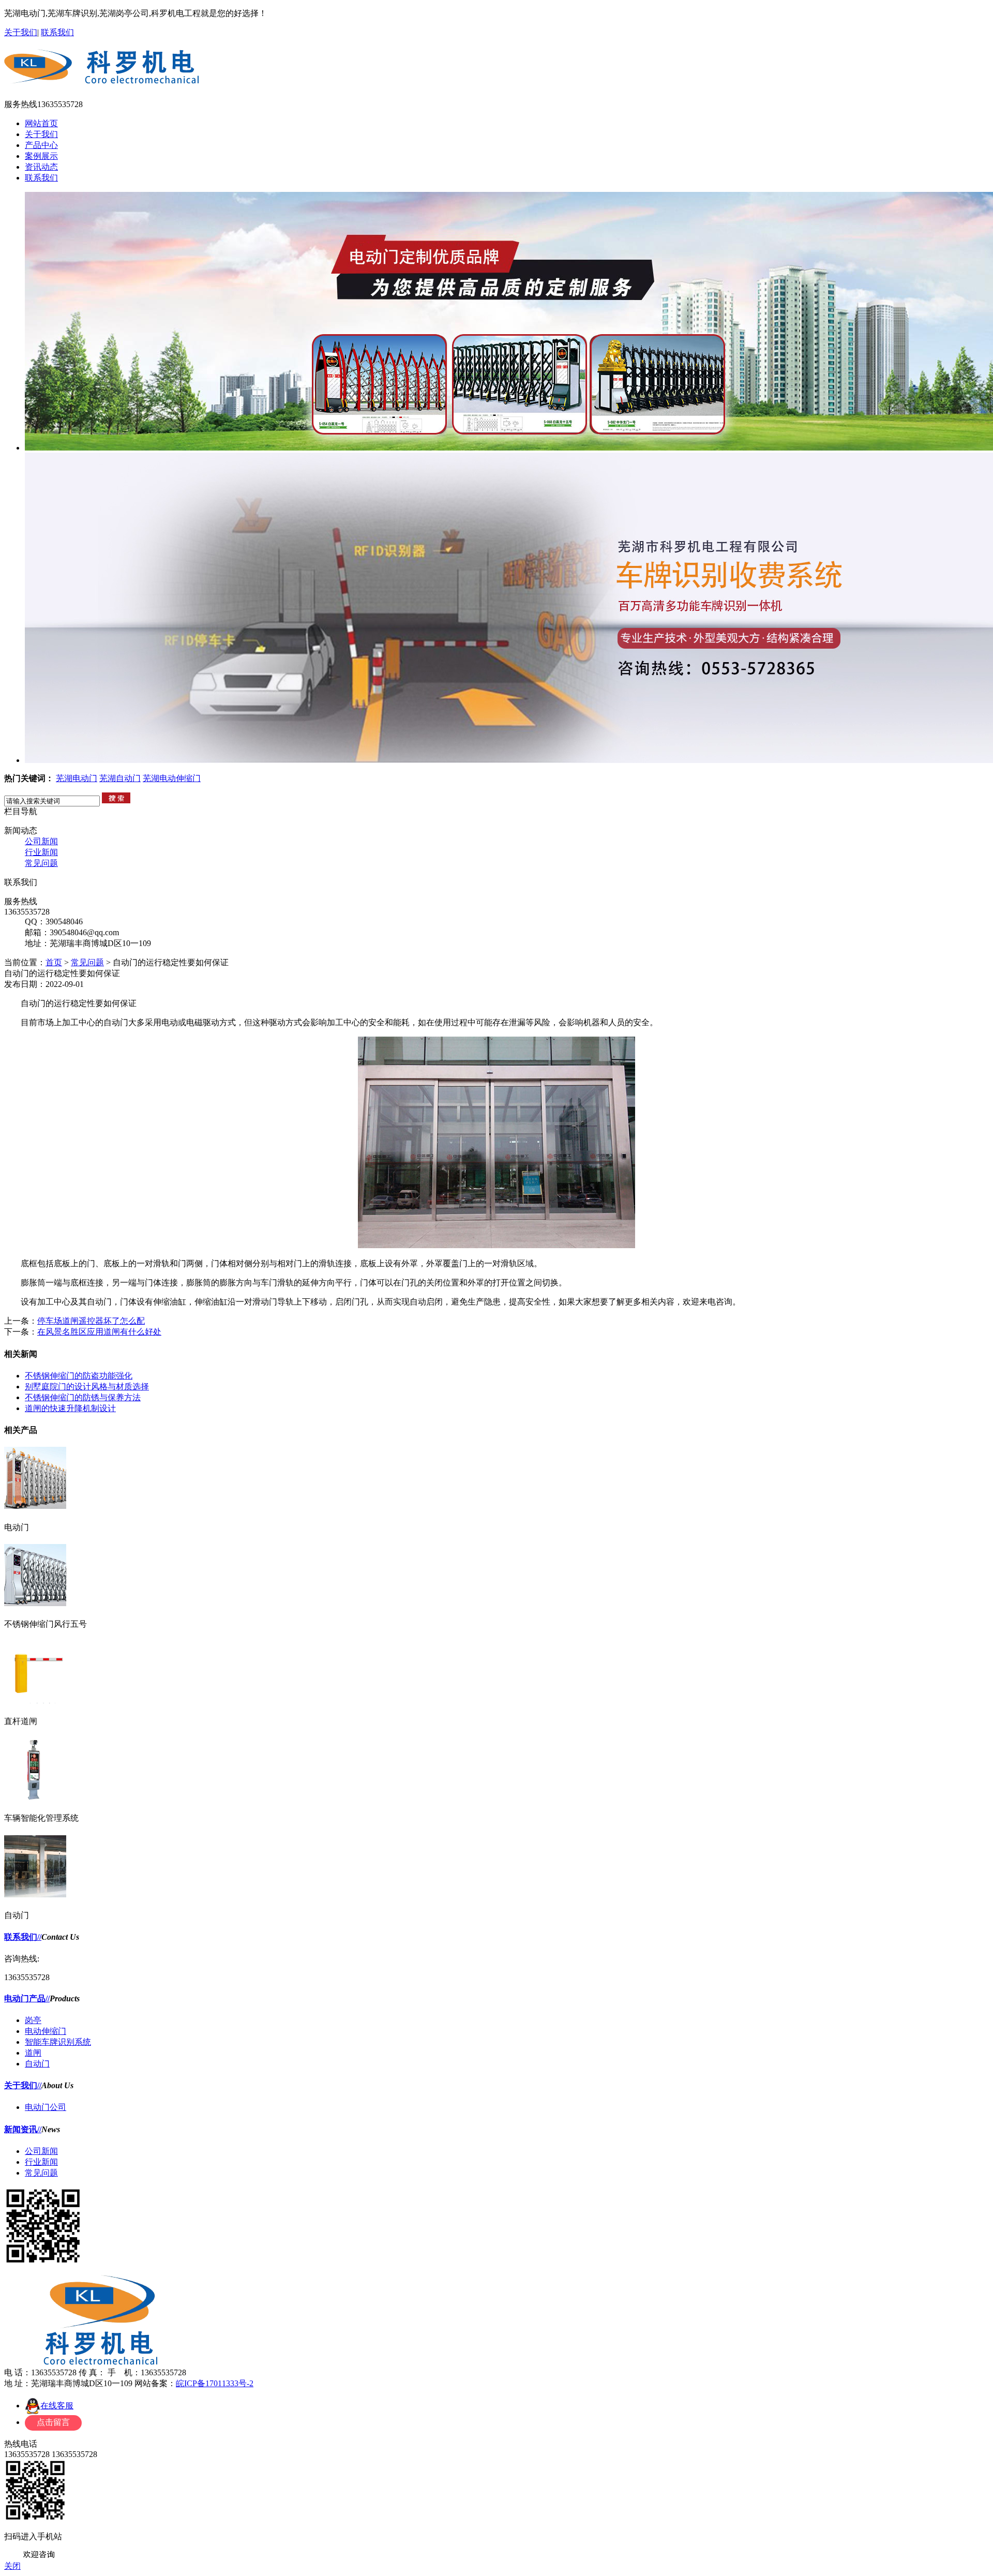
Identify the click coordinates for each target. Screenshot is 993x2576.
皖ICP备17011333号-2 (215, 2383)
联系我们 (57, 32)
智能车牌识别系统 (58, 2042)
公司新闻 (41, 841)
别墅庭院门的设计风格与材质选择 (87, 1387)
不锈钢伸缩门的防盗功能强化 (79, 1376)
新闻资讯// (23, 2129)
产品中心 (41, 145)
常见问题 (41, 863)
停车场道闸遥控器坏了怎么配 (91, 1321)
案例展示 (41, 156)
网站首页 (41, 123)
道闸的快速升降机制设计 (70, 1408)
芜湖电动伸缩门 (172, 778)
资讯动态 (41, 167)
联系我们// (23, 1937)
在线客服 (57, 2406)
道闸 (33, 2053)
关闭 (12, 2566)
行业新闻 (41, 852)
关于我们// (23, 2085)
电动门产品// (27, 1998)
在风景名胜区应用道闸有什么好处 (99, 1332)
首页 (54, 962)
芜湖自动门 (120, 778)
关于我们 (21, 32)
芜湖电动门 (77, 778)
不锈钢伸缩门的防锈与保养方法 (83, 1397)
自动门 (37, 2064)
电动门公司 (46, 2107)
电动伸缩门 (46, 2031)
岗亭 (33, 2020)
